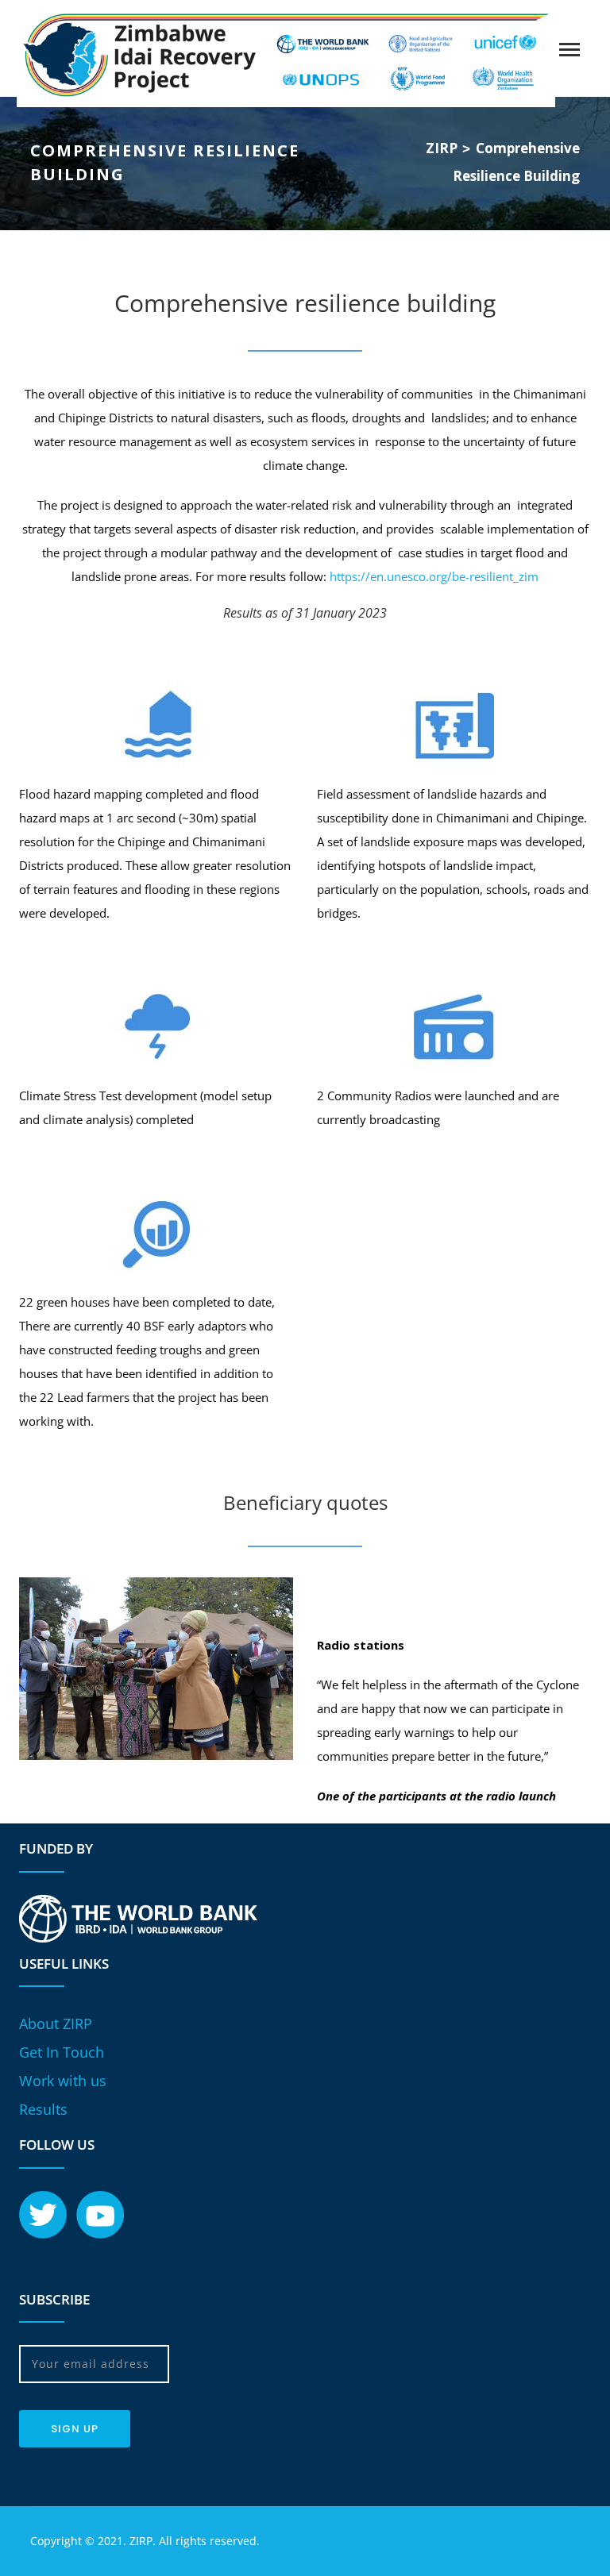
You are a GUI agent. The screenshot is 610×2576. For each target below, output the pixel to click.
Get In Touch (62, 2052)
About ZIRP (56, 2023)
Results (43, 2109)
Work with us (63, 2081)
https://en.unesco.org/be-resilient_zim (434, 576)
